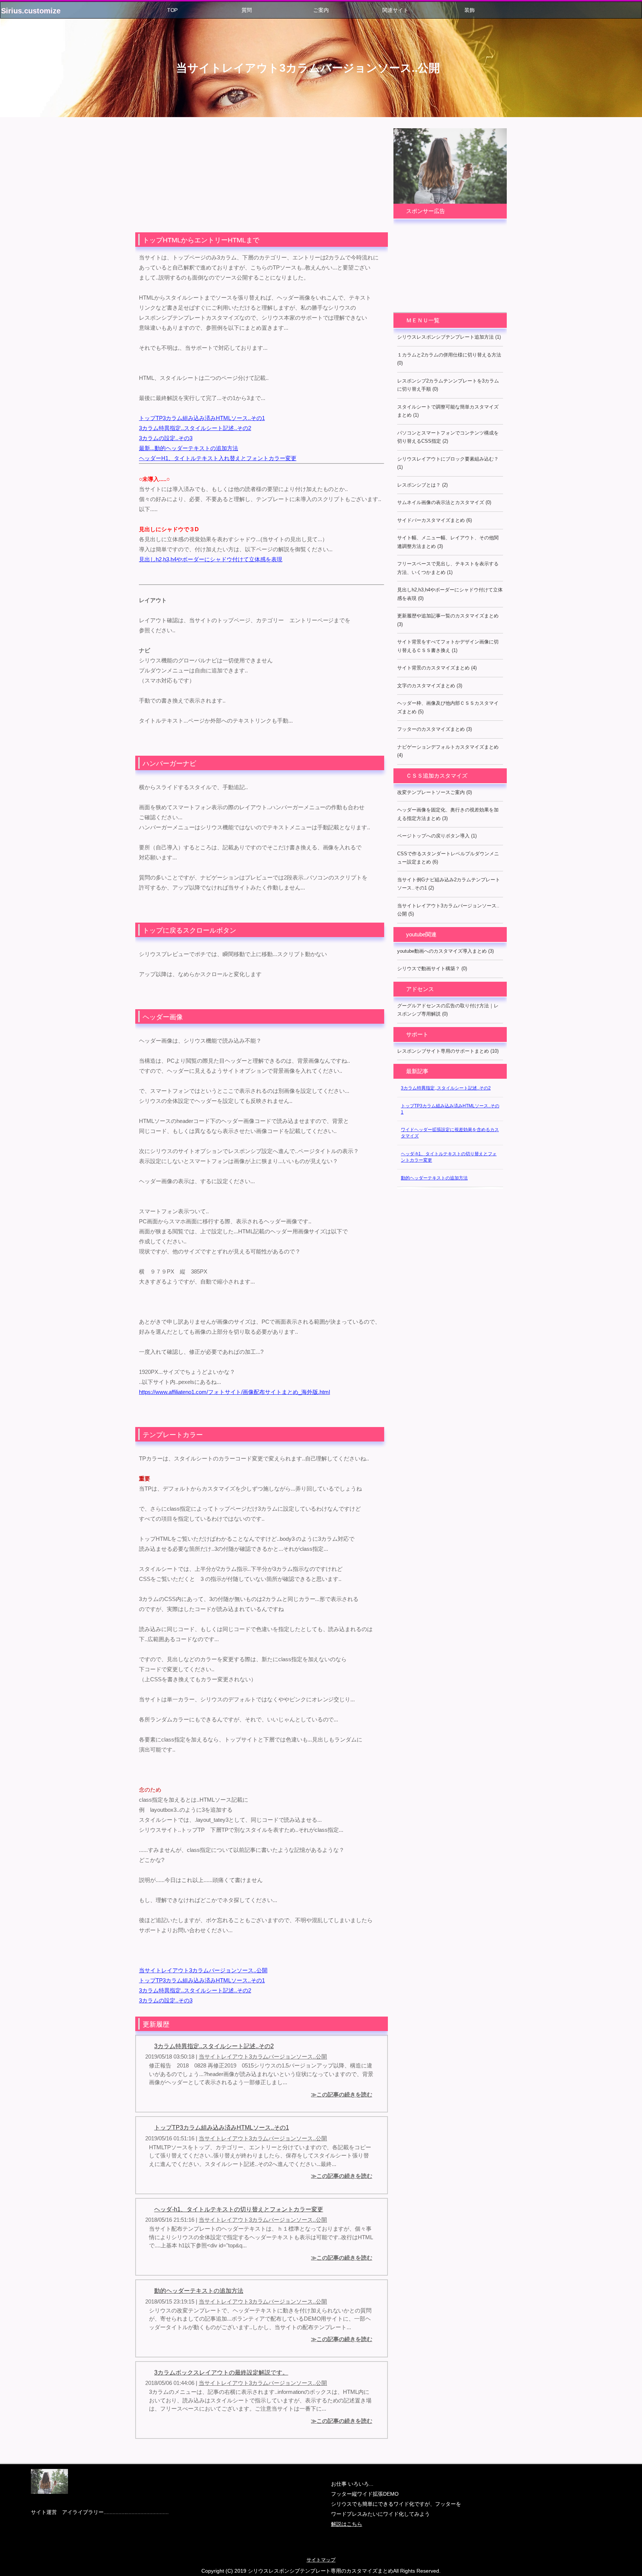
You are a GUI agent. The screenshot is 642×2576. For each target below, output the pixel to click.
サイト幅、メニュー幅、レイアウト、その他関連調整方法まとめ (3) (448, 542)
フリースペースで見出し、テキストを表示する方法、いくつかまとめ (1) (448, 568)
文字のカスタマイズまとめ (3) (430, 686)
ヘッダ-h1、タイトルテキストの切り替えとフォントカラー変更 (239, 2209)
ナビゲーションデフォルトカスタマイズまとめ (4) (448, 751)
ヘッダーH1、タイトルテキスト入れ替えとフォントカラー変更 (218, 458)
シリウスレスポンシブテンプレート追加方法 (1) (449, 337)
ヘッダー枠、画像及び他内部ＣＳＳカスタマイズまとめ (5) (448, 707)
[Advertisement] (262, 180)
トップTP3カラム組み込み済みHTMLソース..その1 (202, 418)
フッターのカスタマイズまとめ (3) (435, 729)
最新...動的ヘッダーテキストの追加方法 (189, 448)
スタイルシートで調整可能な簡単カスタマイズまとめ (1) (448, 411)
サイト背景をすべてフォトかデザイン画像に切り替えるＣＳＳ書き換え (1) (448, 646)
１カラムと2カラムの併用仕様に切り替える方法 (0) (449, 359)
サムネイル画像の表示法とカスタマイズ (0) (444, 502)
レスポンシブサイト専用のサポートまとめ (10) (448, 1051)
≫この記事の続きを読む (342, 2094)
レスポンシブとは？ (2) (422, 485)
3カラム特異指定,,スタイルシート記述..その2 (446, 1088)
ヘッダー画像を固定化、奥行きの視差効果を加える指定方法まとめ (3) (448, 814)
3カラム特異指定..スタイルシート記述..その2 (195, 428)
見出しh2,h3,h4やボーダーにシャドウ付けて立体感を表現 (211, 559)
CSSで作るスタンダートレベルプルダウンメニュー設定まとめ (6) (448, 858)
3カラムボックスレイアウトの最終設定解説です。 (221, 2372)
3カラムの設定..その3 (166, 438)
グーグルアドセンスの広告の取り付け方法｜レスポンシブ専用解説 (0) (448, 1010)
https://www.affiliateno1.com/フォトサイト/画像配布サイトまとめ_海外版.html (234, 1392)
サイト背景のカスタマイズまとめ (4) (437, 668)
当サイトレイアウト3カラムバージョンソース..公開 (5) (448, 910)
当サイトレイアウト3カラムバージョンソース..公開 (308, 68)
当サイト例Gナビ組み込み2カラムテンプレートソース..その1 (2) (449, 884)
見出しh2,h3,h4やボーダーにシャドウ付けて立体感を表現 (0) (450, 594)
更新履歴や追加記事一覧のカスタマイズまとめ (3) (448, 620)
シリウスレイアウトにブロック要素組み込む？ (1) (448, 463)
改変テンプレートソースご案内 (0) (435, 792)
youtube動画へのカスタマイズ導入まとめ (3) (445, 951)
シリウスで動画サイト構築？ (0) (432, 969)
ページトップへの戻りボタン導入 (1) (437, 836)
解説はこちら (347, 2524)
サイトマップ (321, 2560)
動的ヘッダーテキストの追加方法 (199, 2291)
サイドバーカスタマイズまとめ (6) (435, 520)
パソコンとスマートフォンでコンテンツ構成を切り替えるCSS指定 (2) (448, 437)
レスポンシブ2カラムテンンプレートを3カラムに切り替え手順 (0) (448, 385)
